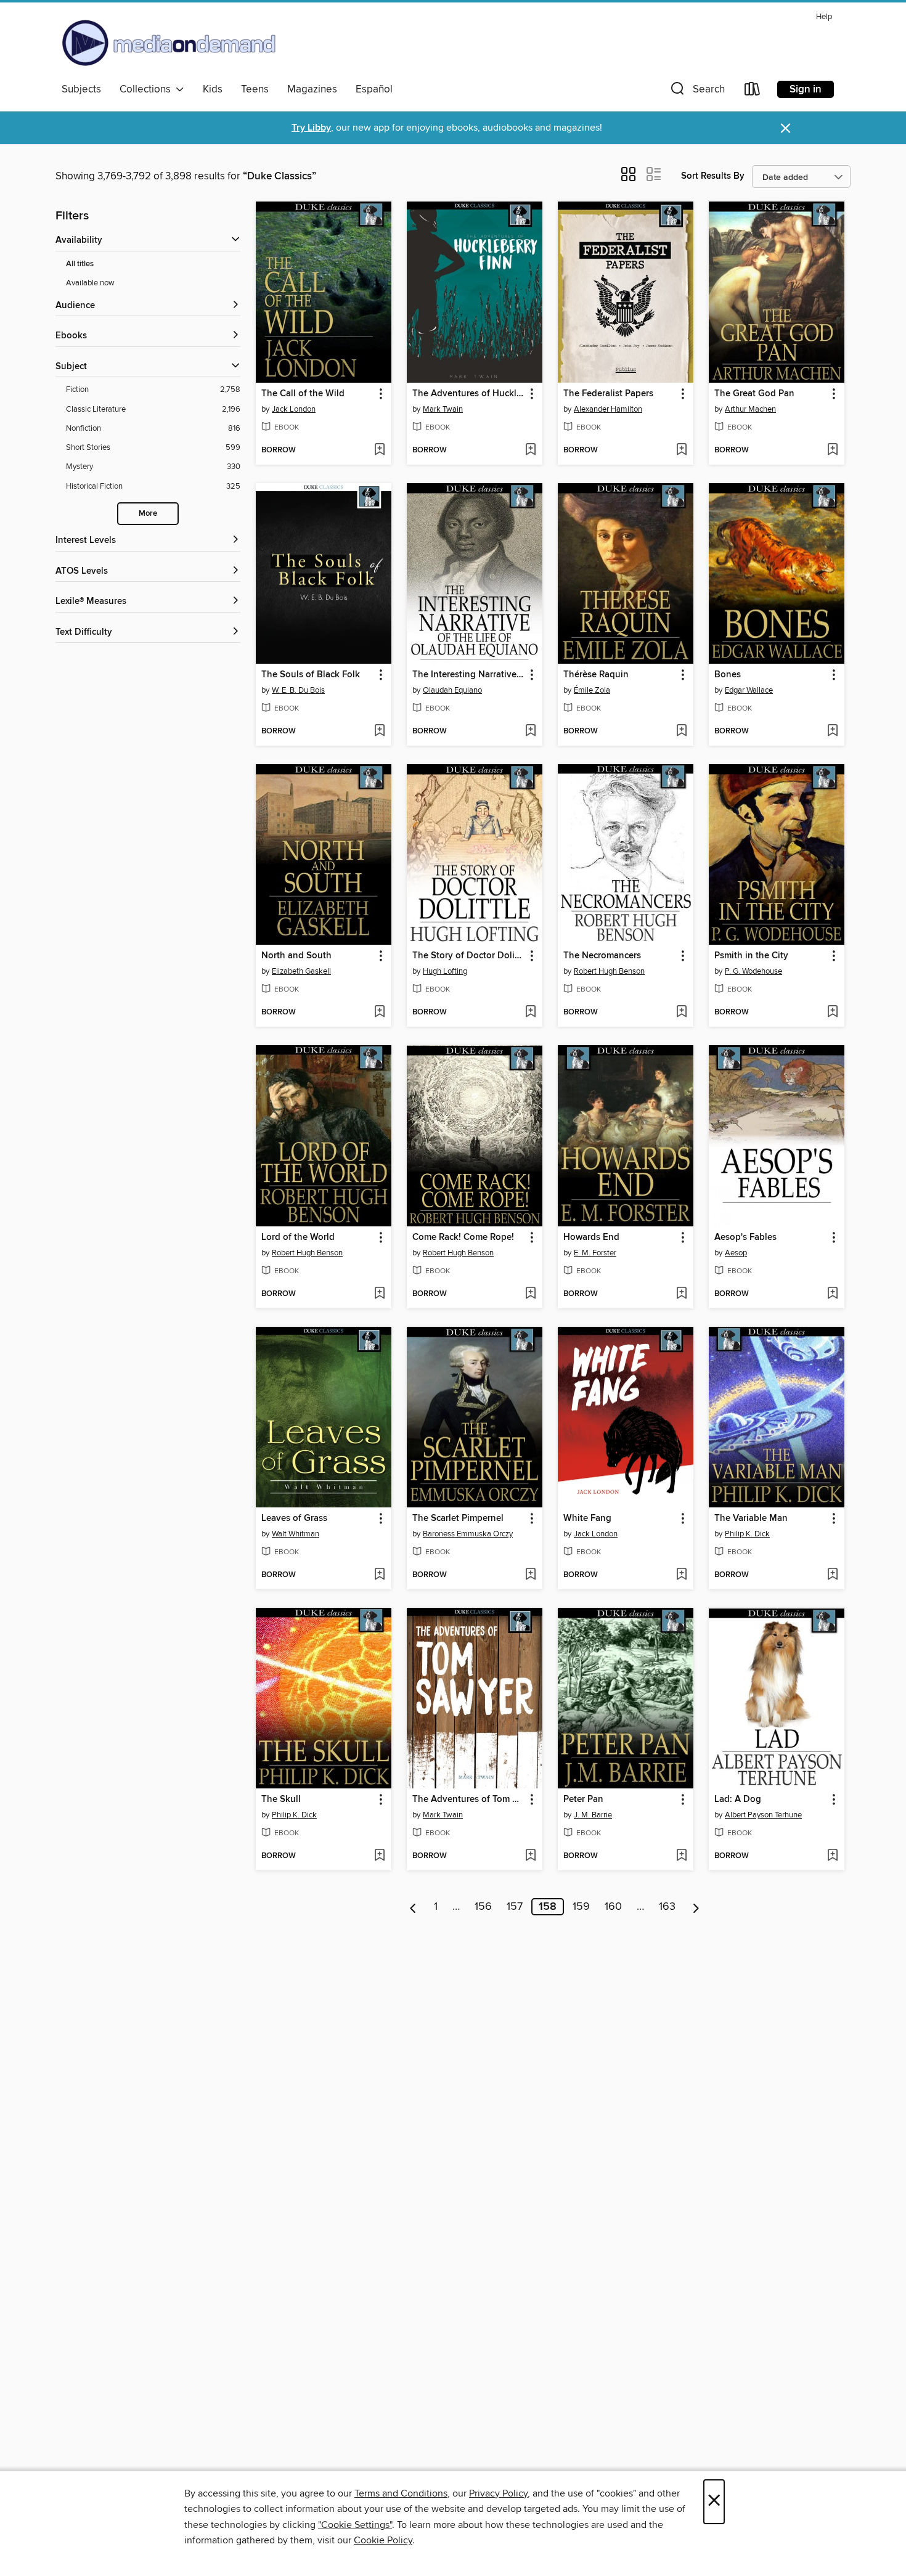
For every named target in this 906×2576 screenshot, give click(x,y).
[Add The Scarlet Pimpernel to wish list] (530, 1575)
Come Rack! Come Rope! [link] (463, 1237)
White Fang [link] (587, 1518)
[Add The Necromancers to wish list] (681, 1013)
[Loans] (753, 92)
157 (515, 1907)
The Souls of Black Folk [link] (311, 675)
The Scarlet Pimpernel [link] (458, 1518)
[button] (696, 92)
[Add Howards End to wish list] (681, 1294)
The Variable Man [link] (751, 1518)
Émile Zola (592, 690)
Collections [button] (148, 89)
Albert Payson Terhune (763, 1815)
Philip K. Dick (747, 1534)
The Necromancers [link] (602, 956)
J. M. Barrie (593, 1815)
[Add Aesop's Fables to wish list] (832, 1294)
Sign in (806, 89)
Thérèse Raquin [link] (596, 675)
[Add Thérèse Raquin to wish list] (681, 732)
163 (667, 1907)
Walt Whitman (296, 1534)
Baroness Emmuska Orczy (468, 1534)
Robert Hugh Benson (609, 971)
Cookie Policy (383, 2540)
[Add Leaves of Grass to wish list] (379, 1575)
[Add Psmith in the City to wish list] (832, 1013)
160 (613, 1907)
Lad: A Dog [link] (738, 1800)
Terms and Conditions (401, 2493)
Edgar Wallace (749, 690)
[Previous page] (413, 1907)
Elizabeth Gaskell (301, 971)
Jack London (294, 409)
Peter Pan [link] (583, 1800)
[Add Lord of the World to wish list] (379, 1294)
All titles (80, 264)
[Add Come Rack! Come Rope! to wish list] (530, 1294)
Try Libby (311, 128)
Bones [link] (728, 675)
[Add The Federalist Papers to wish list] (681, 450)
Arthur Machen (750, 409)
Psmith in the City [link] (751, 956)
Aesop (736, 1253)
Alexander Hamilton (608, 409)
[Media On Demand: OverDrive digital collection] (169, 43)
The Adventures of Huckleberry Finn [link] (469, 394)
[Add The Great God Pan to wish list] (832, 450)
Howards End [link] (591, 1237)
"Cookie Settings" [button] (355, 2525)
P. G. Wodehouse (753, 971)
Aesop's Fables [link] (745, 1237)
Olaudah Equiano (452, 690)
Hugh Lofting (445, 971)
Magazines (312, 89)
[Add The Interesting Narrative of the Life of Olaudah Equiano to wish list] (530, 732)
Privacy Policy (498, 2493)
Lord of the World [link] (298, 1237)
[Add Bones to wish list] (832, 732)
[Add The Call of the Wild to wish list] (379, 450)
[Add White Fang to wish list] (681, 1575)
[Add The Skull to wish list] (379, 1856)
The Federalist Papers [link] (608, 394)
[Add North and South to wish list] (379, 1013)
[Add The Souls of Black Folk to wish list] (379, 732)
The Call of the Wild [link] (303, 394)
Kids (213, 89)
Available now (90, 283)
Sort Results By (713, 176)
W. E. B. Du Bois (298, 690)
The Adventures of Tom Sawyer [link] (469, 1800)
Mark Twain (443, 409)
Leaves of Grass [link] (294, 1518)
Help (824, 17)
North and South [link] (296, 956)
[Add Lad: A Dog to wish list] (832, 1856)
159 (581, 1907)
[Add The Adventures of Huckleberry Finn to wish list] (530, 450)
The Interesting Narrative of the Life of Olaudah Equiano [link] (469, 675)
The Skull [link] (281, 1800)
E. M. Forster (595, 1253)
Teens (255, 89)
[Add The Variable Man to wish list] (832, 1575)
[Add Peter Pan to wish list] (681, 1856)
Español (374, 89)
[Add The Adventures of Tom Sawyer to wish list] (530, 1856)
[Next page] (696, 1907)
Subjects (81, 89)
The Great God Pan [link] (754, 394)
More (148, 514)
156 (483, 1907)
